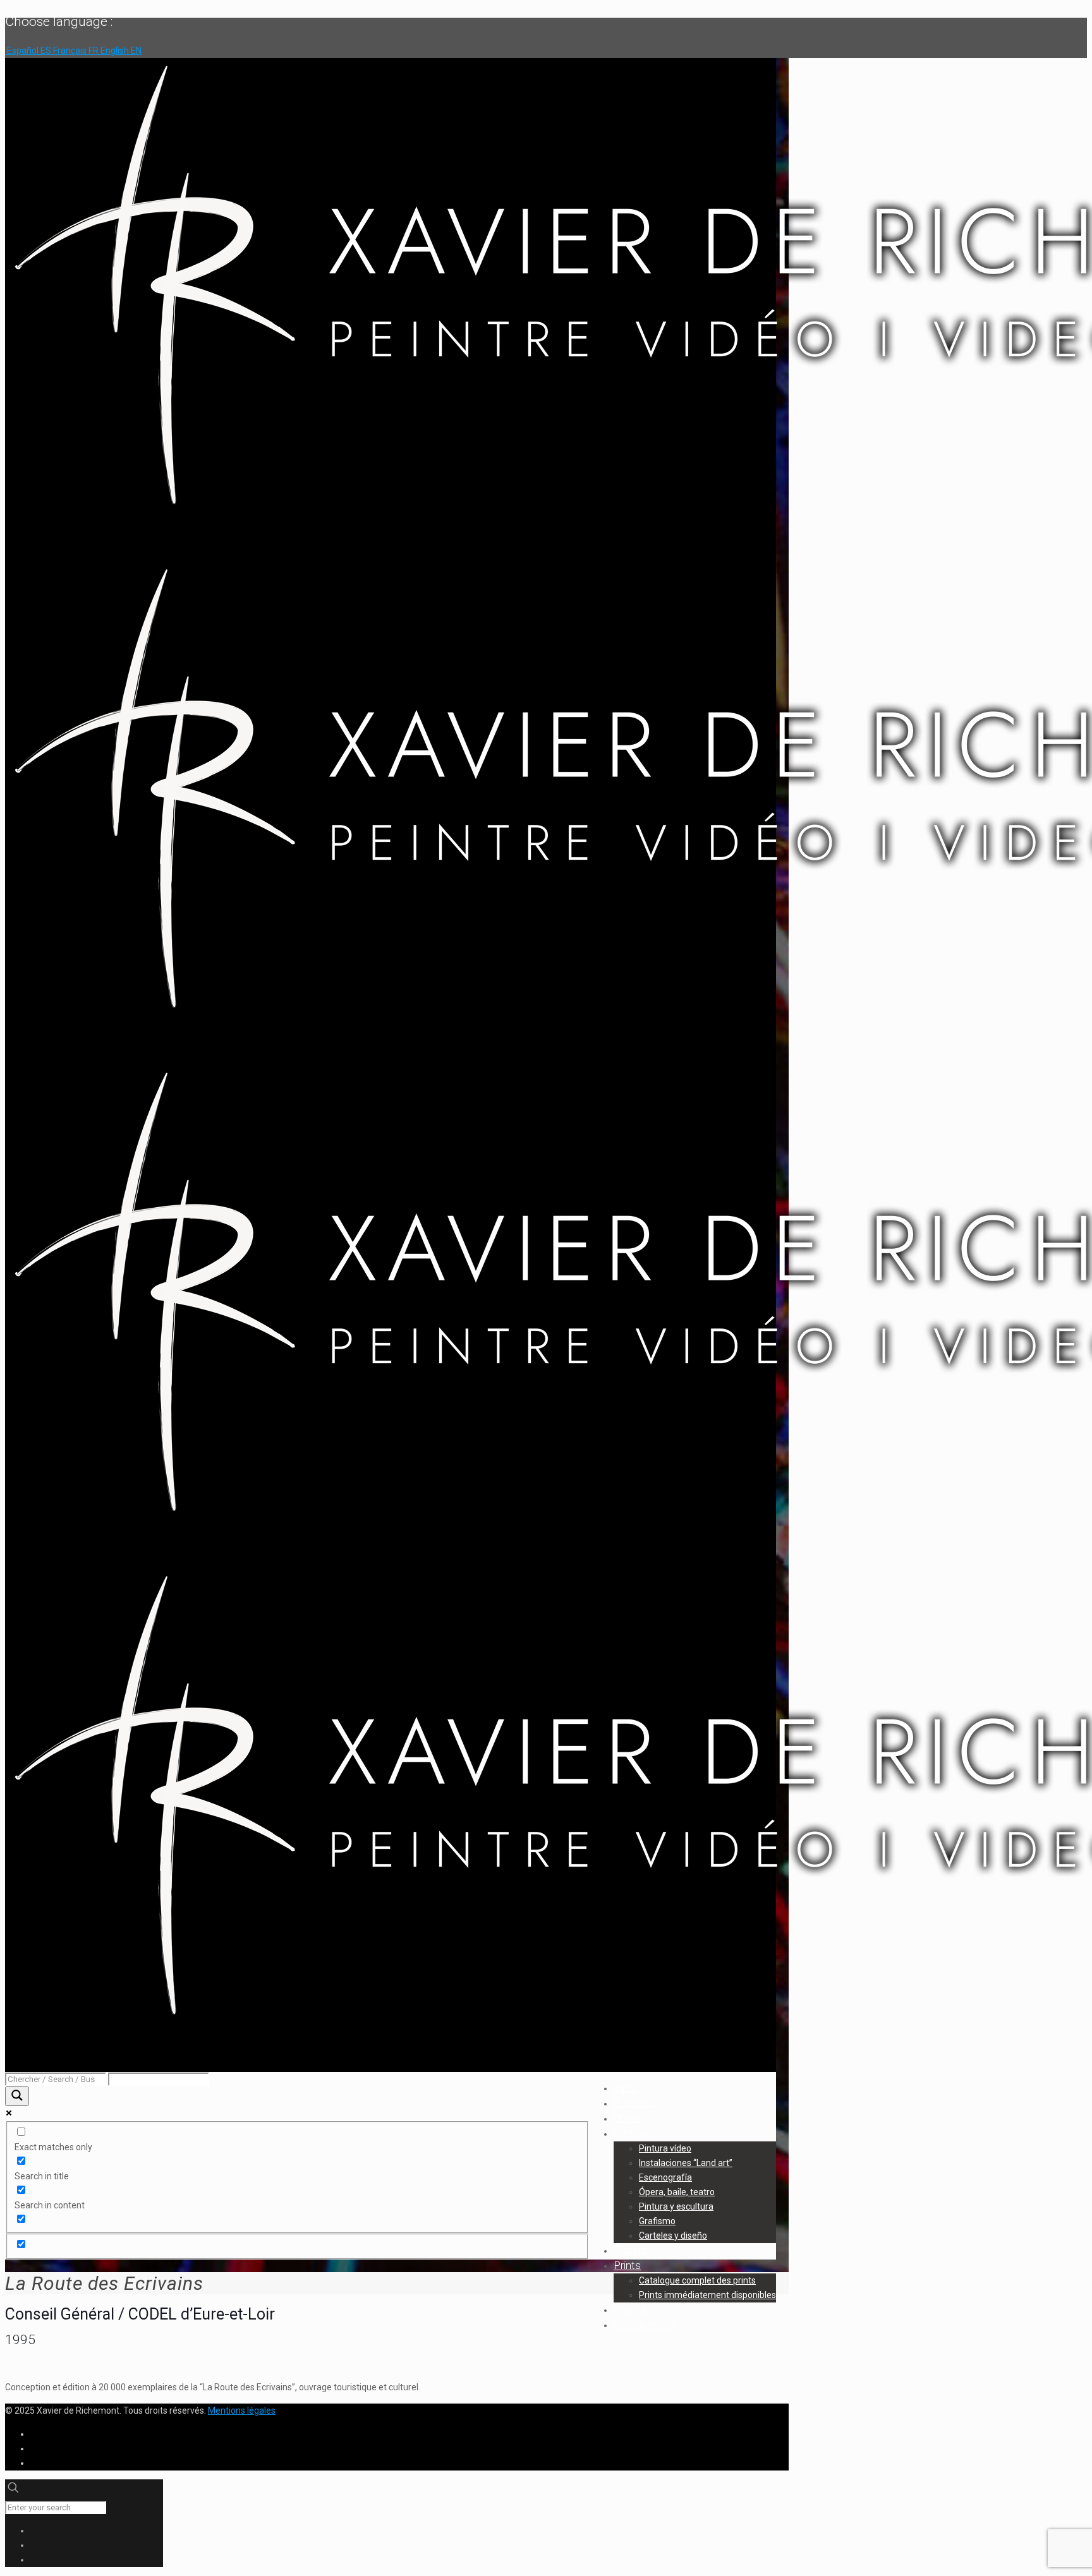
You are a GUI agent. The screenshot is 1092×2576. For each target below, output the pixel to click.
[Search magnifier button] (17, 2096)
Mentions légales (242, 2410)
